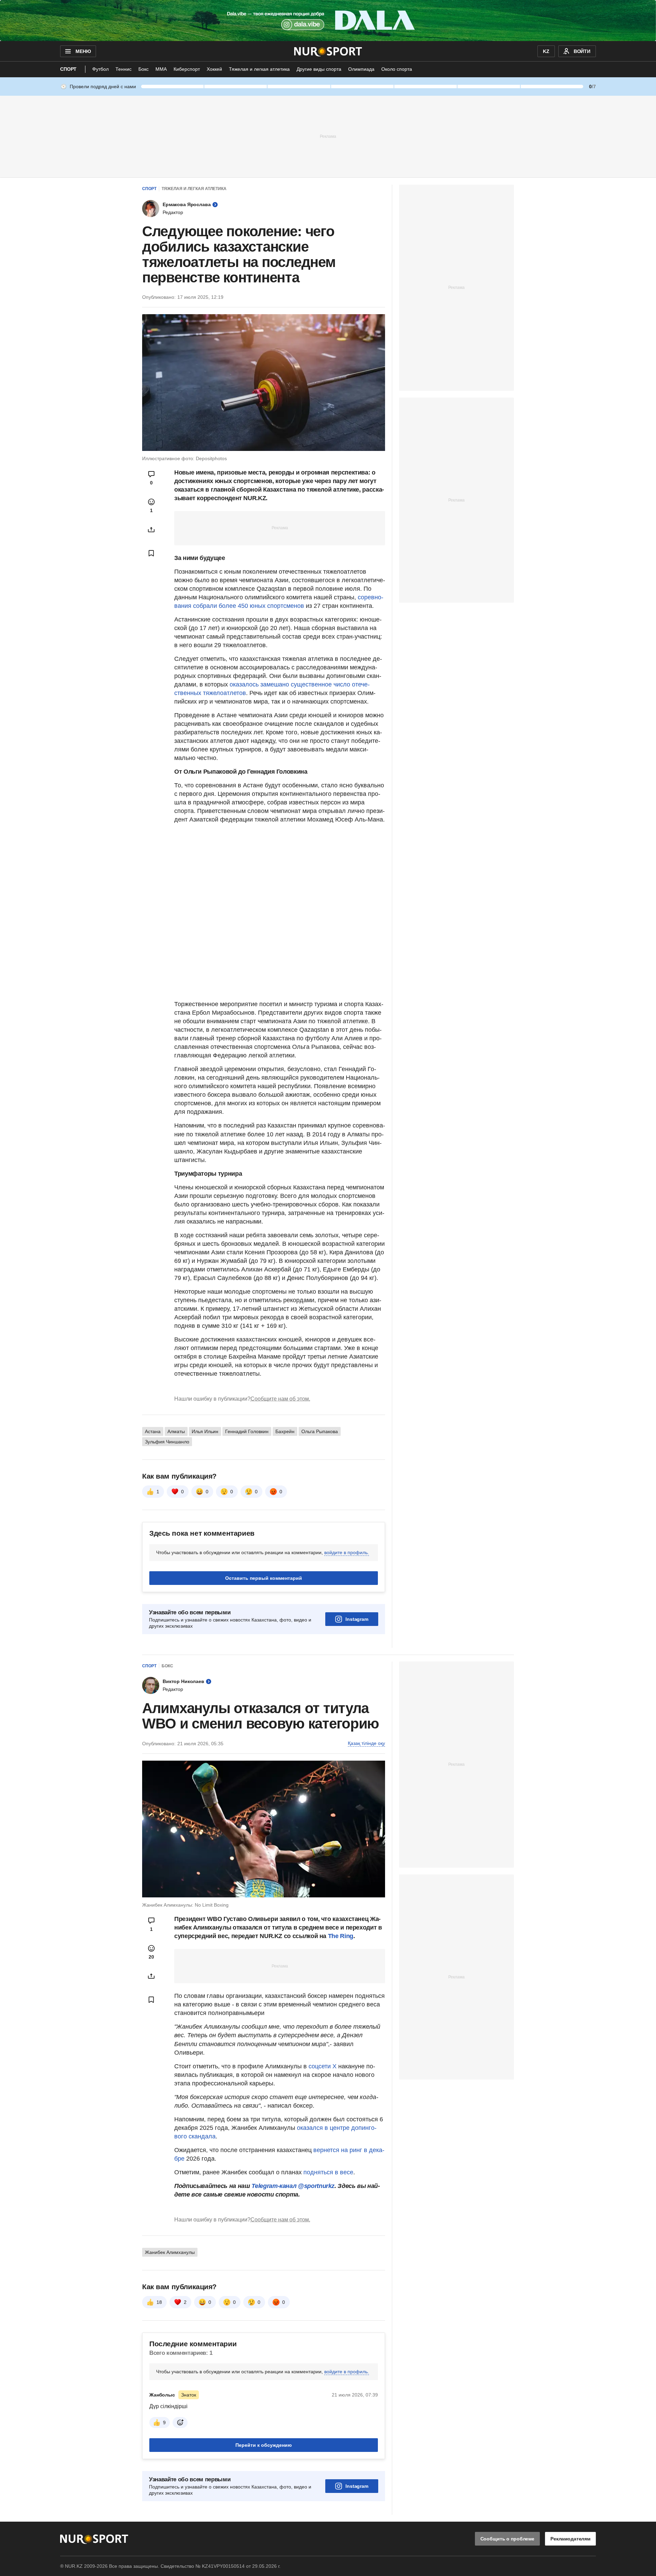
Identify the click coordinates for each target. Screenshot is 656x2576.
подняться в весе (327, 2172)
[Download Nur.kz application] (328, 21)
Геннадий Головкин (247, 1431)
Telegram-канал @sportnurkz (293, 2186)
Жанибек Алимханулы (170, 2252)
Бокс (143, 69)
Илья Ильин (205, 1431)
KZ (546, 51)
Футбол (100, 69)
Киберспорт (187, 69)
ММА (161, 69)
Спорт (68, 69)
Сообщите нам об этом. (280, 1399)
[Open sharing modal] (151, 530)
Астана (153, 1431)
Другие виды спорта (319, 69)
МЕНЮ (83, 51)
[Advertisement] (328, 136)
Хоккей (214, 69)
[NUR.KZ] (328, 51)
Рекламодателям (570, 2539)
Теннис (124, 69)
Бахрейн (285, 1431)
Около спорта (397, 69)
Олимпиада (361, 69)
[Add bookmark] (151, 553)
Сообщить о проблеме (507, 2539)
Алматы (176, 1431)
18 (159, 2302)
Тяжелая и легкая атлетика (259, 69)
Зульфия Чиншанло (167, 1442)
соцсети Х (323, 2066)
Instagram (357, 1619)
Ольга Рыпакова (320, 1431)
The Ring (341, 1936)
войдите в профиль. (347, 1552)
